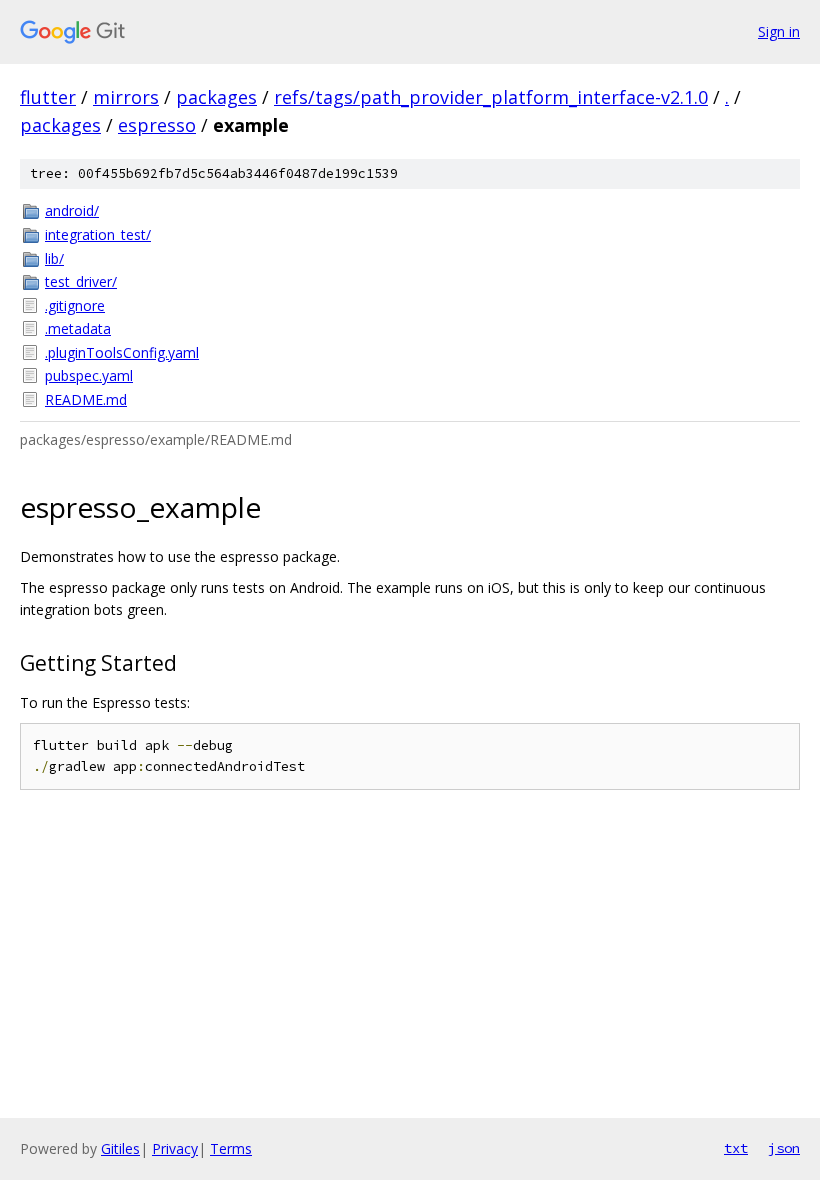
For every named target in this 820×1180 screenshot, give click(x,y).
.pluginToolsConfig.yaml (122, 352)
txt (736, 1148)
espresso (157, 125)
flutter (48, 97)
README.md (86, 399)
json (784, 1148)
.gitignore (75, 305)
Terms (231, 1148)
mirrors (126, 97)
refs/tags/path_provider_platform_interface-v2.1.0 (491, 97)
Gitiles (120, 1148)
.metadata (78, 328)
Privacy (175, 1148)
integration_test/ (98, 234)
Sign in (779, 31)
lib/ (54, 258)
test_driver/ (81, 281)
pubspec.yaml (89, 375)
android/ (72, 210)
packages (216, 97)
